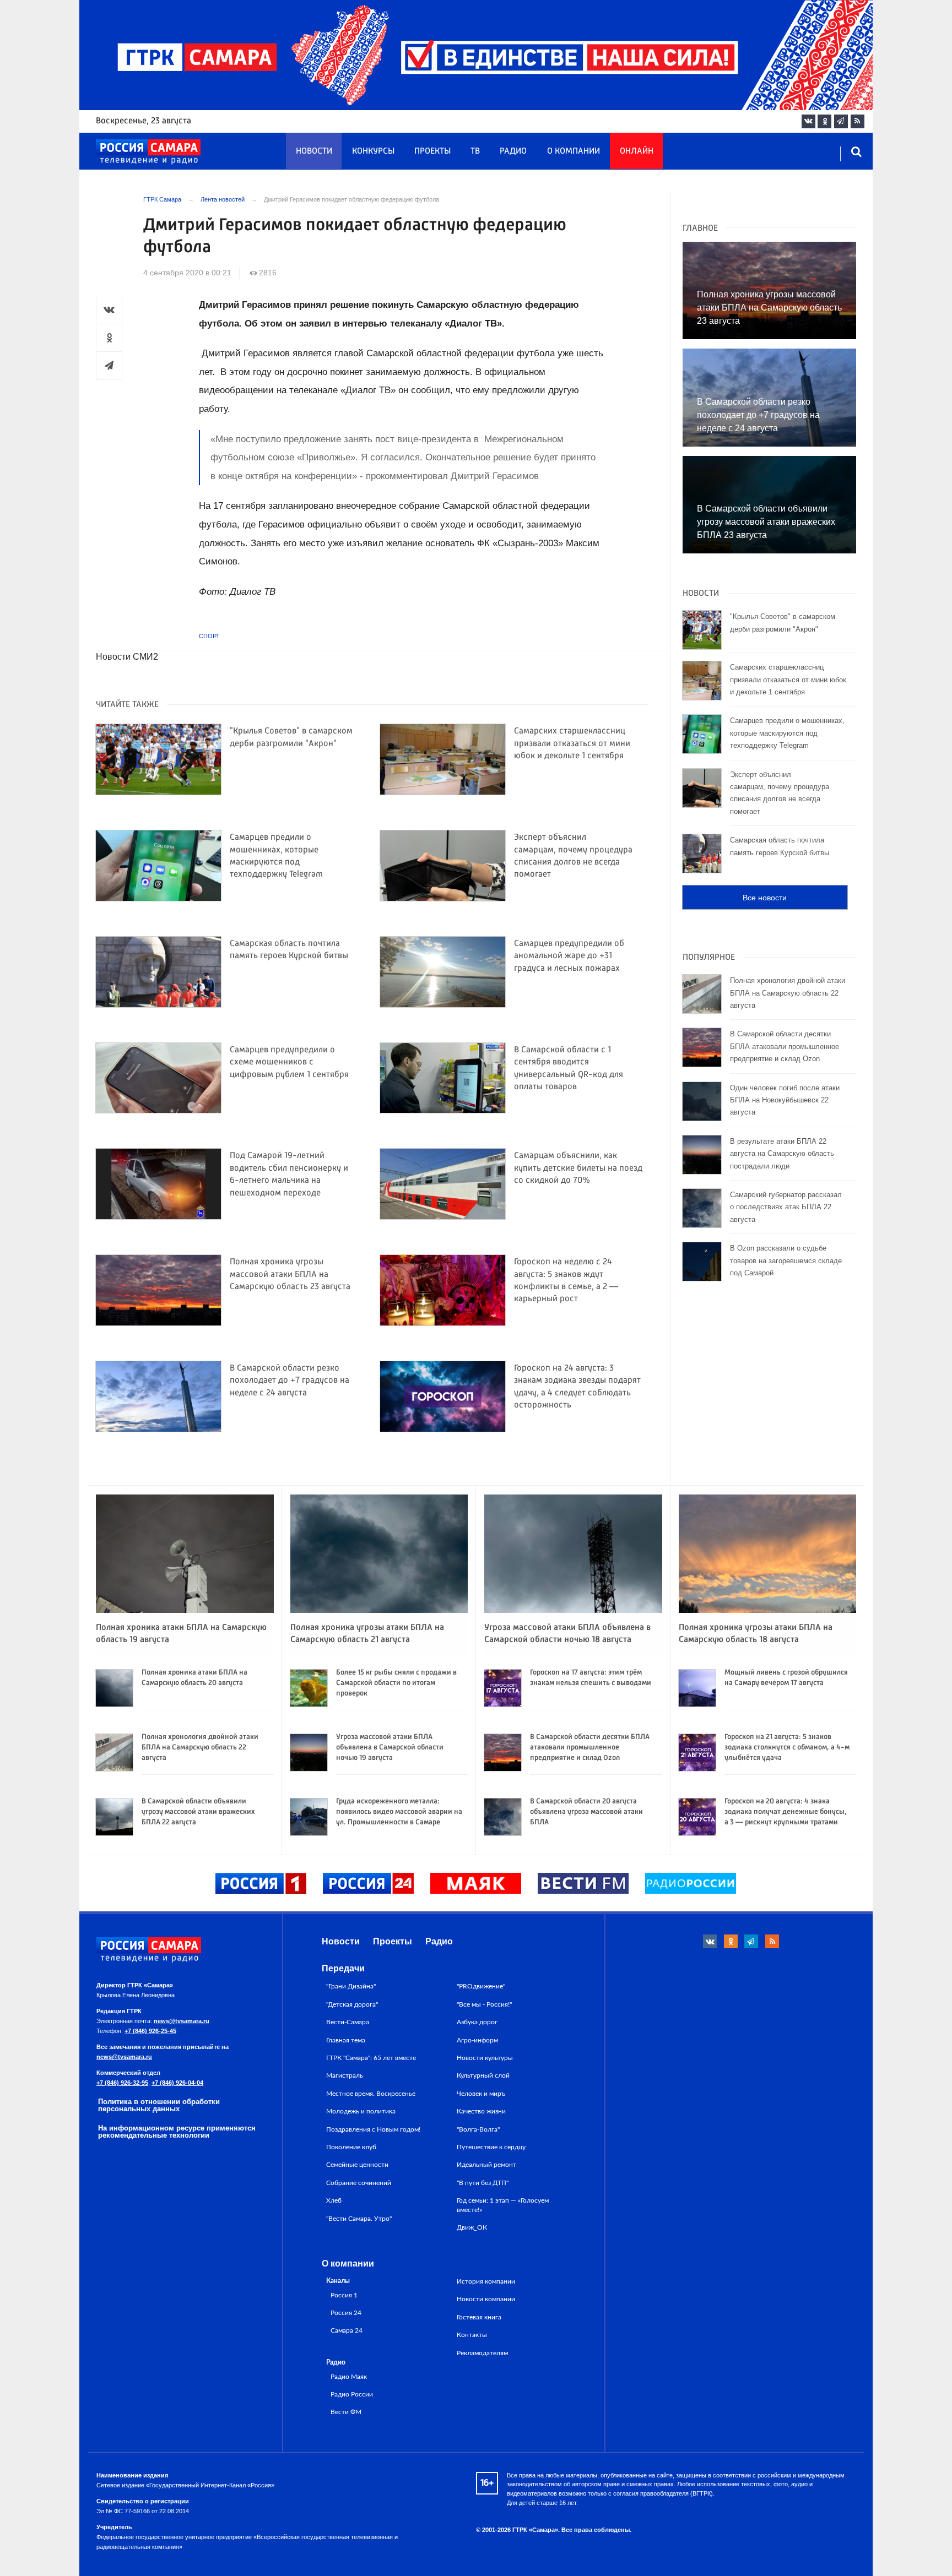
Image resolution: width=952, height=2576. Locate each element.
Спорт (209, 636)
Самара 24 (347, 2331)
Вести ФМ (346, 2412)
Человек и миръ (481, 2094)
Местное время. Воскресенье (371, 2094)
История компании (486, 2281)
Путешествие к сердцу (491, 2147)
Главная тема (346, 2040)
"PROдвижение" (481, 1986)
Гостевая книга (479, 2317)
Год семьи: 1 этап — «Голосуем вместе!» (503, 2205)
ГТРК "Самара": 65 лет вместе (371, 2058)
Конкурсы (373, 151)
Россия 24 (346, 2313)
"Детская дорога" (352, 2004)
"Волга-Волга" (478, 2129)
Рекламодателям (482, 2353)
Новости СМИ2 (127, 657)
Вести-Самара (348, 2022)
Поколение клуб (351, 2147)
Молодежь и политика (361, 2111)
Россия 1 (344, 2295)
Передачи (343, 1968)
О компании (574, 151)
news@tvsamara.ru (182, 2021)
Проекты (432, 151)
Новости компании (486, 2299)
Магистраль (345, 2075)
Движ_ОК (472, 2227)
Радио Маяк (349, 2377)
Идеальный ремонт (486, 2165)
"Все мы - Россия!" (484, 2004)
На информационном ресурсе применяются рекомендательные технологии (177, 2132)
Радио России (352, 2395)
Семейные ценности (357, 2165)
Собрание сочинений (359, 2183)
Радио (513, 151)
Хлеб (334, 2200)
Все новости (765, 898)
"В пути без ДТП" (483, 2183)
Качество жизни (481, 2111)
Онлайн (637, 151)
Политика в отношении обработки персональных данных (159, 2105)
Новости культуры (485, 2058)
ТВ (475, 151)
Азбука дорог (477, 2022)
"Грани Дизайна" (351, 1986)
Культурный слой (483, 2075)
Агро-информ (477, 2040)
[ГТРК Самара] (148, 152)
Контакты (472, 2335)
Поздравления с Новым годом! (373, 2129)
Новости (314, 151)
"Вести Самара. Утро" (359, 2219)
